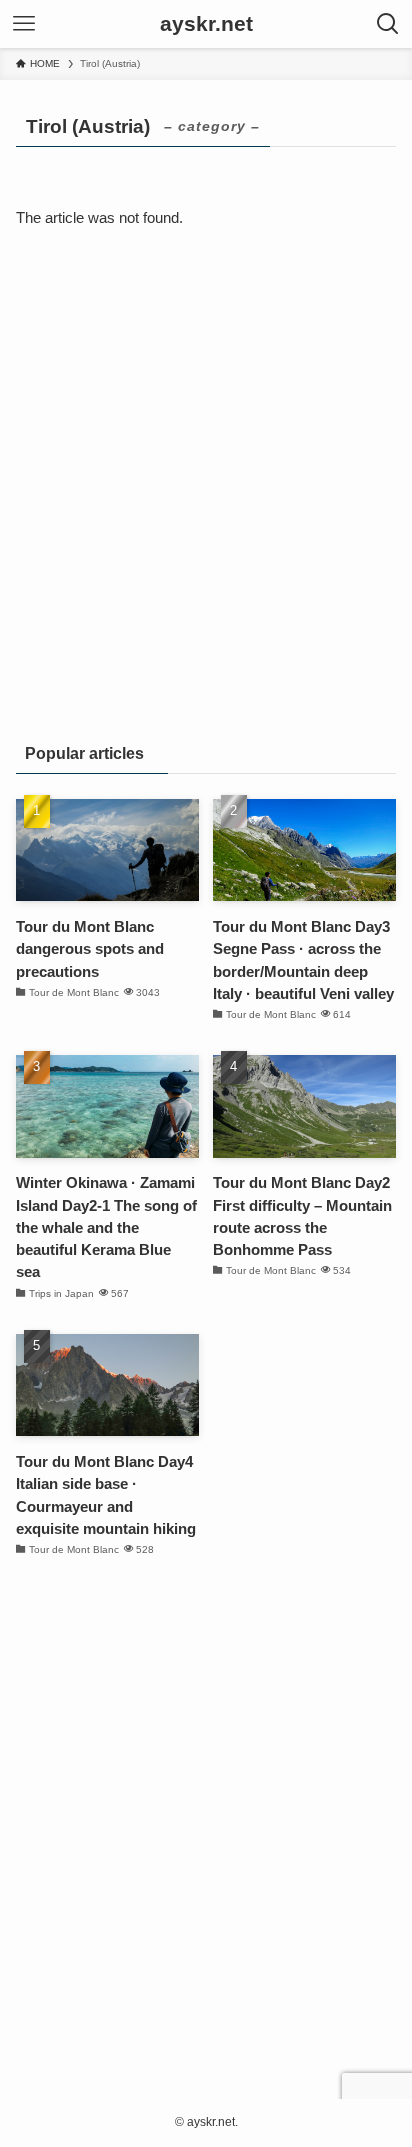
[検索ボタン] (388, 24)
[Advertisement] (206, 496)
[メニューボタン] (24, 24)
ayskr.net (206, 24)
